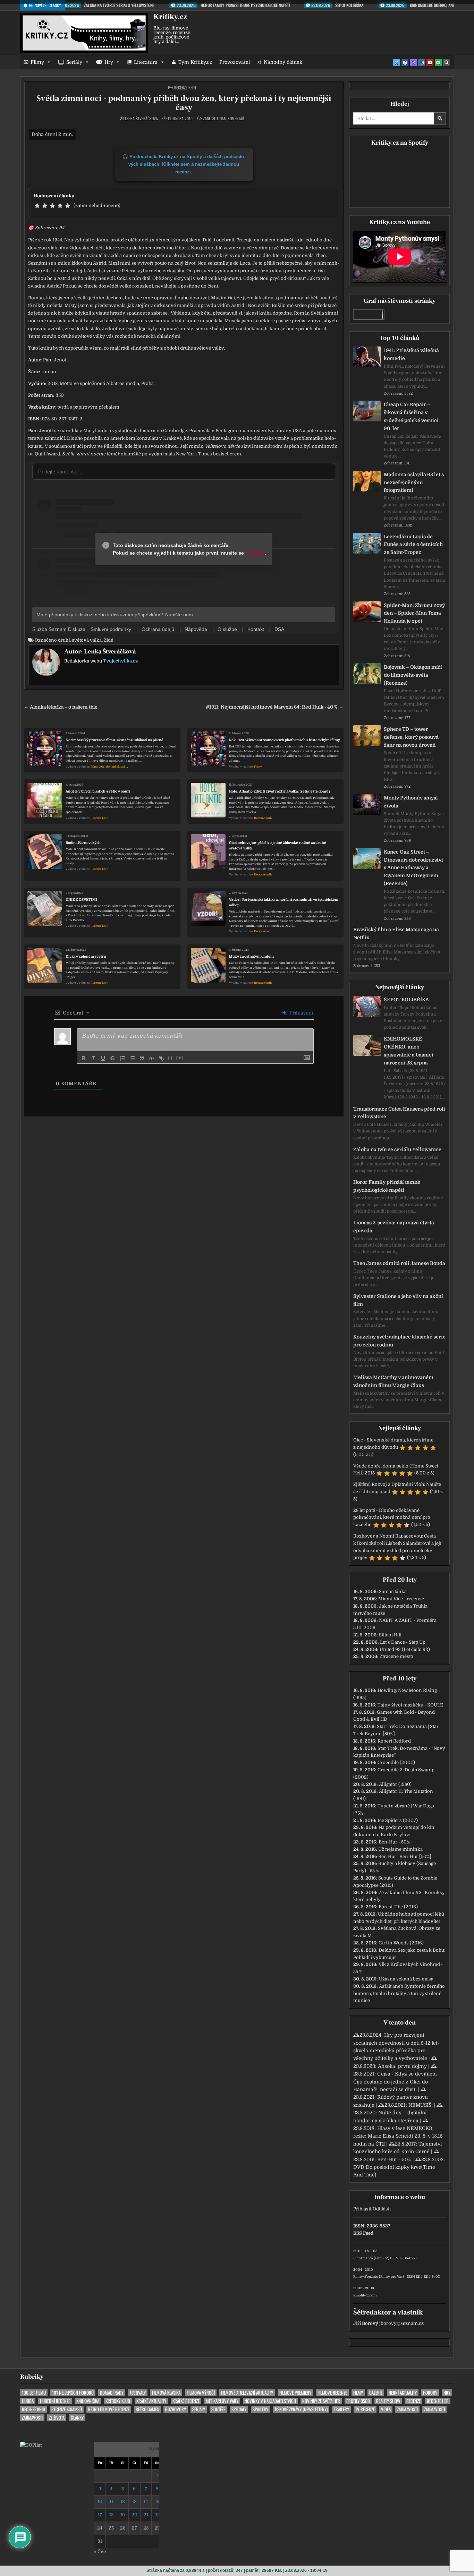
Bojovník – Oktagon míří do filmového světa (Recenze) (413, 675)
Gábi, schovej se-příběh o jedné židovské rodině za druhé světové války (278, 845)
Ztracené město (396, 1656)
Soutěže (218, 2409)
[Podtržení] (103, 1058)
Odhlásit (382, 2209)
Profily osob (358, 2401)
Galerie (376, 2393)
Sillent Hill (390, 1635)
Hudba (28, 2401)
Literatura (146, 62)
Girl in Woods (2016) (401, 1943)
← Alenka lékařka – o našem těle (61, 707)
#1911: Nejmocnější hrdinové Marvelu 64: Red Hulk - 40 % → (275, 707)
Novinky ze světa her (321, 2401)
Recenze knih (185, 88)
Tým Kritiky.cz (195, 62)
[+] (180, 1058)
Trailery (341, 2409)
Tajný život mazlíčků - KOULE (410, 1705)
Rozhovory (176, 2409)
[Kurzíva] (93, 1058)
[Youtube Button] (430, 63)
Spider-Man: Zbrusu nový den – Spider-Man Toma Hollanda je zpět (414, 613)
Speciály (239, 2409)
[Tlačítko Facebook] (405, 63)
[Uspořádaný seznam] (122, 1058)
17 (100, 2515)
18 (111, 2515)
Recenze (413, 2401)
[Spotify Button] (438, 63)
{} (170, 1058)
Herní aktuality (403, 2393)
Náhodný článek (283, 62)
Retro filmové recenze (109, 2409)
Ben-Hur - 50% (394, 1842)
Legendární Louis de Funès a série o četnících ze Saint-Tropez (413, 545)
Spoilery (260, 2409)
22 (157, 2515)
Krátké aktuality (151, 2401)
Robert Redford (394, 1741)
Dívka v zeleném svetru (86, 956)
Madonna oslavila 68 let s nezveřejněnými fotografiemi (414, 482)
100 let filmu (34, 2393)
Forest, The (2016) (398, 1907)
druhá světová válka (80, 640)
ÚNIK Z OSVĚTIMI (81, 900)
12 (123, 2502)
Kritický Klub (118, 2401)
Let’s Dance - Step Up (403, 1642)
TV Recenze (365, 2409)
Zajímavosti (407, 2409)
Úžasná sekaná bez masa (406, 1979)
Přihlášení (301, 1013)
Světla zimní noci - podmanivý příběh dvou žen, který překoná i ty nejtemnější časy (184, 103)
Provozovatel (235, 62)
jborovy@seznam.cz (401, 2323)
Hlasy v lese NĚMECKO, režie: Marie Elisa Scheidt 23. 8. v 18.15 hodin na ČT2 (398, 2136)
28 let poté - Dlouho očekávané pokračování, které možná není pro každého (392, 1518)
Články (77, 2418)
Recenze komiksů (67, 2409)
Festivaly (138, 2393)
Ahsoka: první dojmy (402, 2066)
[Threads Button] (413, 63)
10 (100, 2502)
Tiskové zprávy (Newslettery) (301, 2409)
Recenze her (262, 931)
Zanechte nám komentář (224, 119)
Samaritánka (393, 1591)
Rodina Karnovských (83, 843)
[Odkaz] (161, 1058)
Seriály (74, 62)
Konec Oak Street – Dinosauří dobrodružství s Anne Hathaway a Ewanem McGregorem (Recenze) (413, 868)
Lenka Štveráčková (141, 119)
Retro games (147, 2409)
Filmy (37, 62)
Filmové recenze (332, 2393)
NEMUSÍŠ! (421, 2105)
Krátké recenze (186, 2401)
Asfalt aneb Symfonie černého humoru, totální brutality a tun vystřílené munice (399, 1993)
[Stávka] (113, 1058)
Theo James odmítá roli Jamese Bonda (399, 1263)
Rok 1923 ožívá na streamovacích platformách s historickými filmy (285, 740)
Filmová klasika (166, 2393)
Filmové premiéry (295, 2393)
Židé (108, 640)
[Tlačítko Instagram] (422, 63)
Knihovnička (88, 2401)
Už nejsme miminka (400, 1849)
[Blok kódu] (152, 1058)
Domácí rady (112, 2393)
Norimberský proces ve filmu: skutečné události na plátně (115, 740)
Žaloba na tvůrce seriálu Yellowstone (397, 1149)
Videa (386, 2409)
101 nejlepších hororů (73, 2393)
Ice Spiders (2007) (398, 1820)
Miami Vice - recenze (401, 1599)
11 (111, 2502)
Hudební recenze (55, 2401)
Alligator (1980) (395, 1784)
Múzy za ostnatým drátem (251, 956)
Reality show (388, 2401)
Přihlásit (362, 2209)
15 (157, 2502)
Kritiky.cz (170, 17)
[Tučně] (84, 1058)
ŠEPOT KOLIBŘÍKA (406, 1000)
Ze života (57, 2418)
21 (146, 2515)
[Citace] (142, 1058)
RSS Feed (363, 2233)
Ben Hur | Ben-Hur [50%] (405, 1856)
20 (134, 2515)
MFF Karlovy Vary (222, 2401)
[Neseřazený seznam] (132, 1058)
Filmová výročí (201, 2393)
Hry (109, 62)
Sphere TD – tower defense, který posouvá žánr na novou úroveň (411, 737)
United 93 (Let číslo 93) (405, 1649)
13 (134, 2502)
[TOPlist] (31, 2445)
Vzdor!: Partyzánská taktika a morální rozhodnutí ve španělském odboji (284, 902)
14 (146, 2502)
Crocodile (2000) (396, 1762)
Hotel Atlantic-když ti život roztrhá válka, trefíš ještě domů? (280, 791)
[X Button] (397, 63)
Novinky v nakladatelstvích (270, 2401)
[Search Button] (447, 63)
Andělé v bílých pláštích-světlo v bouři (98, 791)
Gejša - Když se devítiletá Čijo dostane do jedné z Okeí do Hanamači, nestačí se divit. (395, 2082)
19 (123, 2515)
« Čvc (100, 2552)
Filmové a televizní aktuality (109, 767)
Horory (430, 2393)
